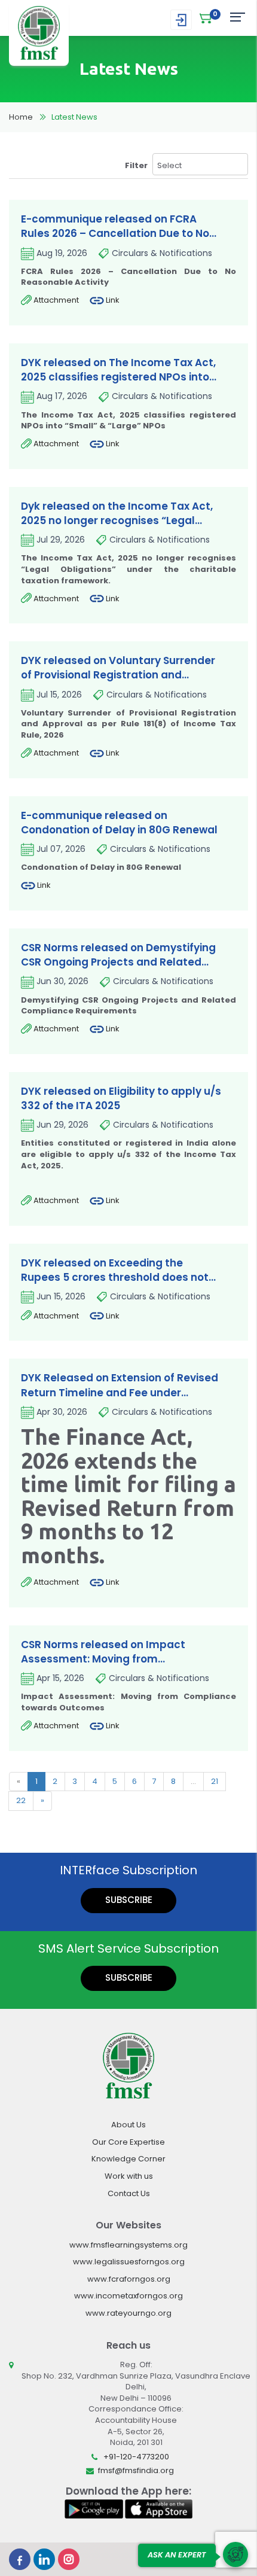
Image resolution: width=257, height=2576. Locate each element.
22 (21, 1800)
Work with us (129, 2176)
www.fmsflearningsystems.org (128, 2245)
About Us (128, 2125)
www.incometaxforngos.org (128, 2296)
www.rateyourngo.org (128, 2313)
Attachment (55, 300)
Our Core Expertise (128, 2142)
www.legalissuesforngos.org (129, 2262)
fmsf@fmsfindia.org (136, 2470)
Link (112, 300)
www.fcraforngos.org (129, 2279)
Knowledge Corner (128, 2159)
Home (21, 117)
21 (215, 1781)
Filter (136, 166)
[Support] (235, 2554)
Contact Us (129, 2193)
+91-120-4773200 (136, 2457)
